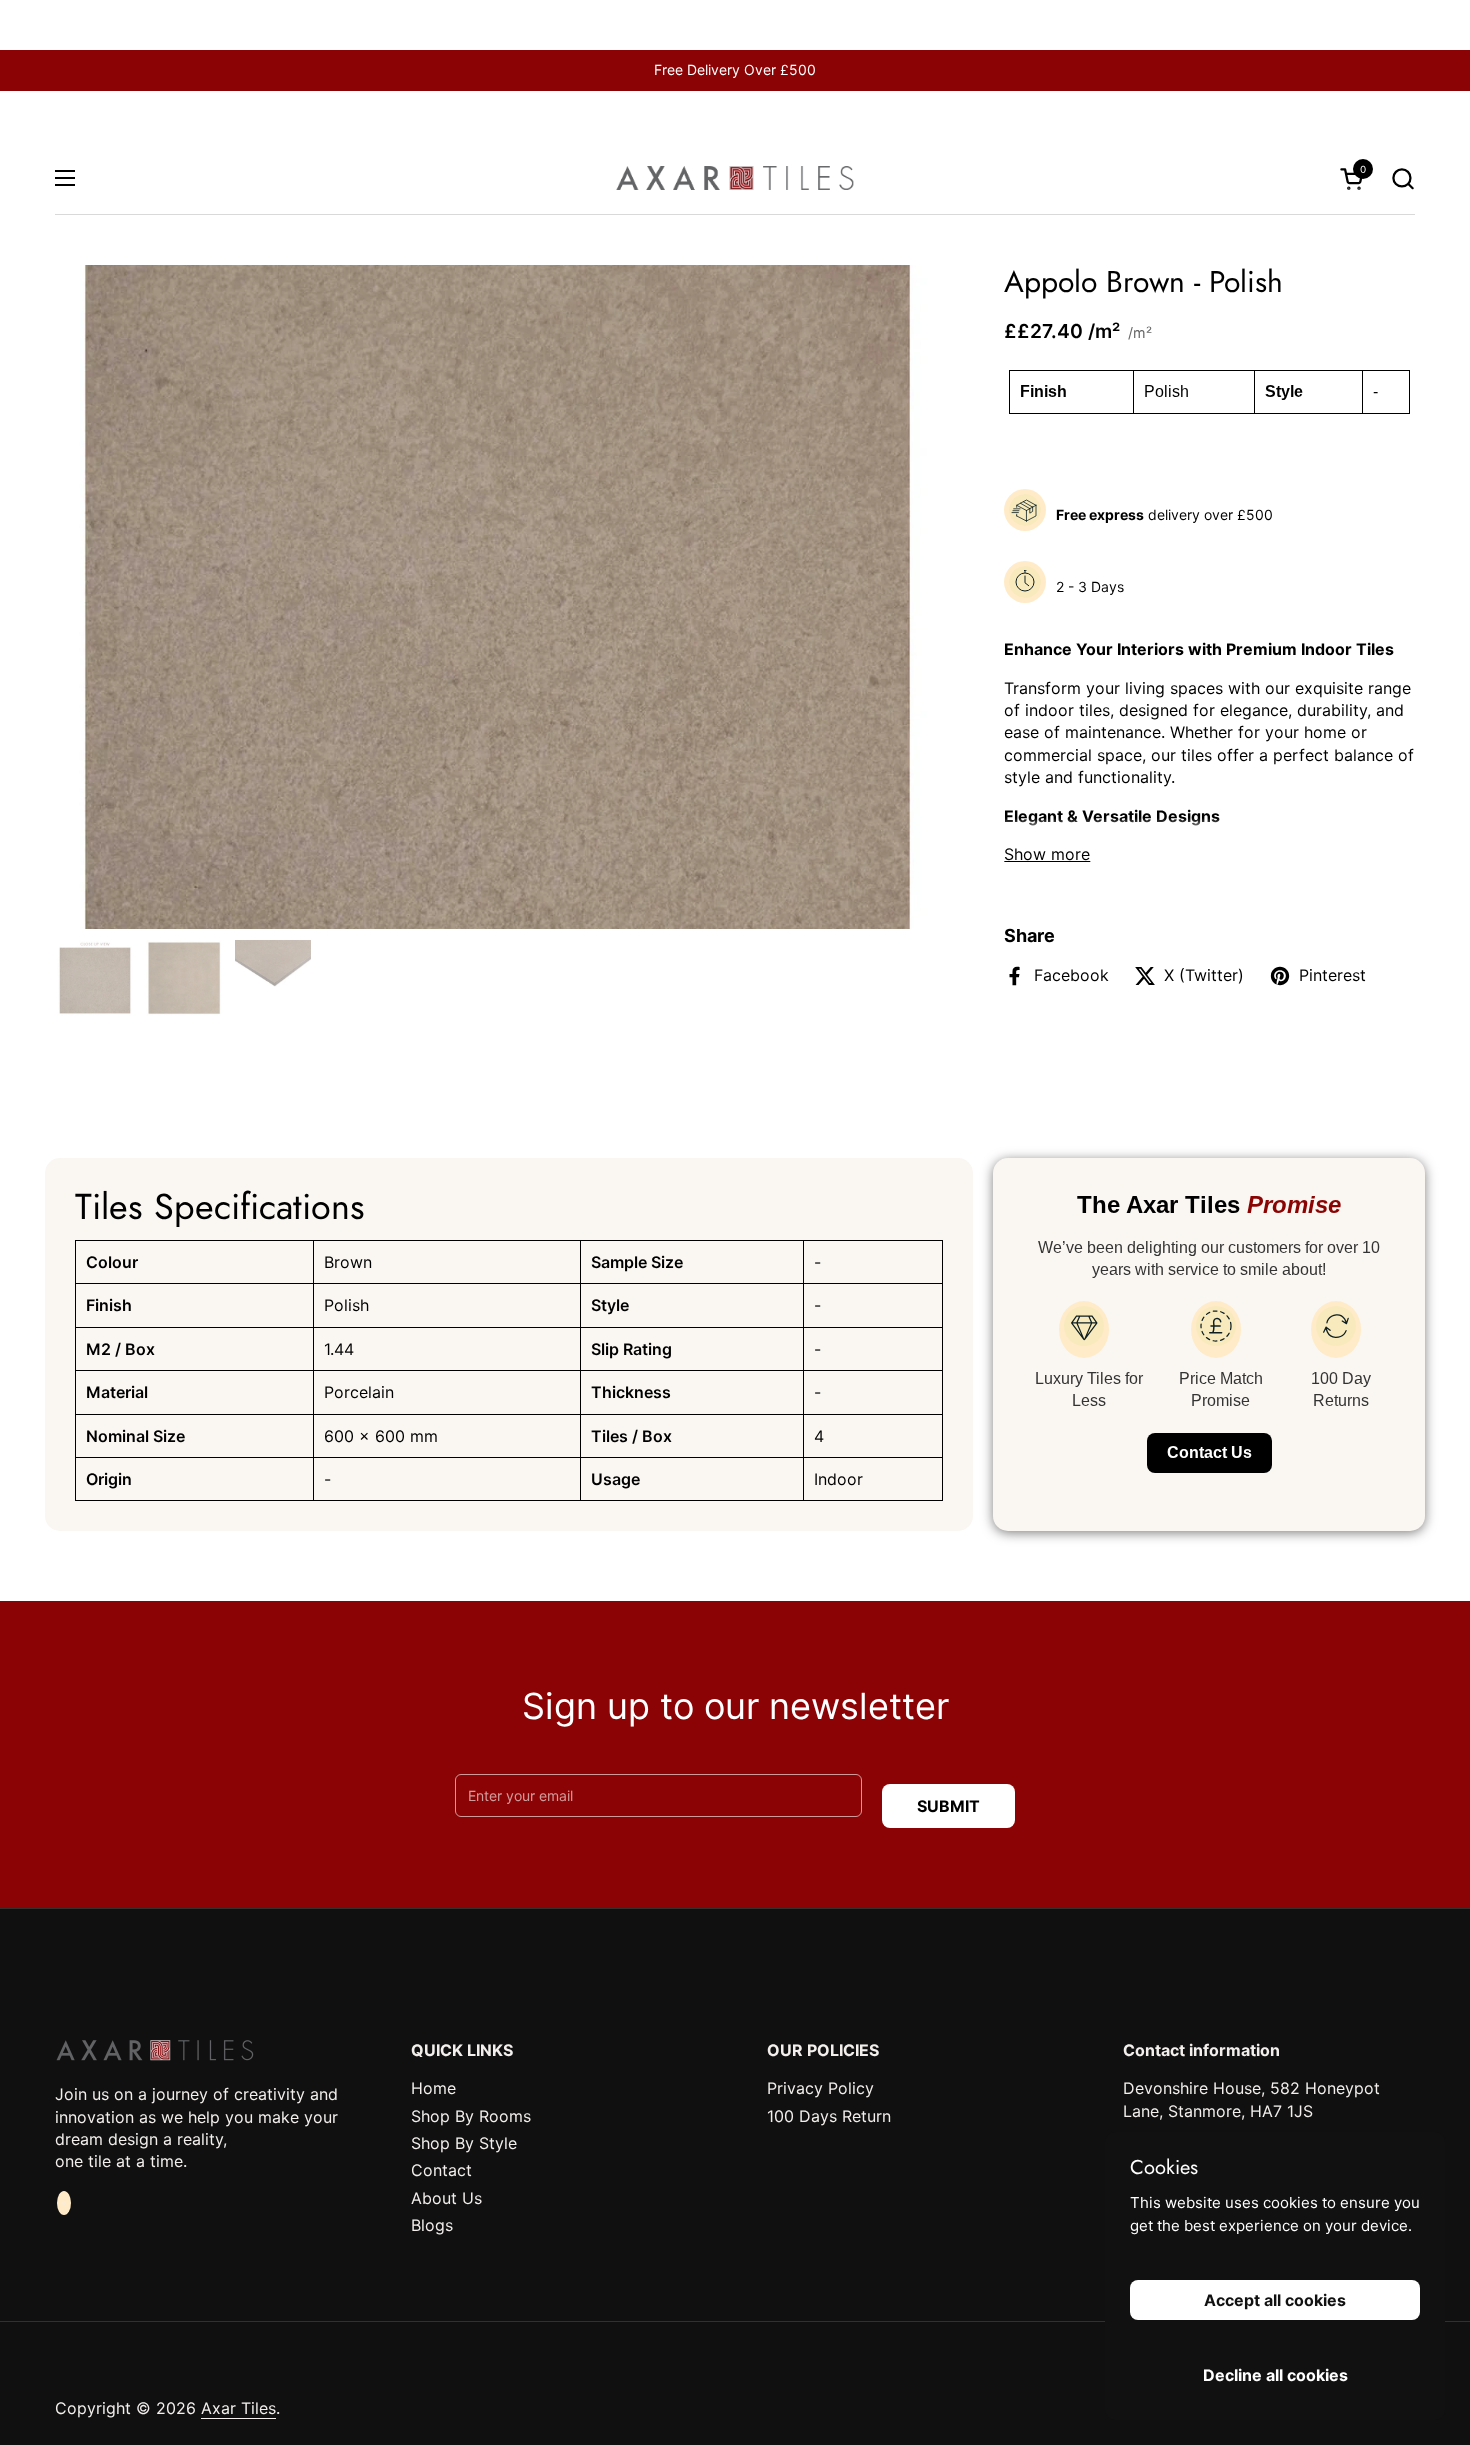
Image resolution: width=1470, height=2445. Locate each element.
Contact (441, 2170)
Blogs (432, 2225)
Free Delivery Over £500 (735, 69)
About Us (446, 2198)
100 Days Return (829, 2116)
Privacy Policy (820, 2088)
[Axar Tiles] (734, 178)
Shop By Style (464, 2143)
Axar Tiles (238, 2408)
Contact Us (1209, 1452)
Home (433, 2088)
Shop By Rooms (471, 2116)
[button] (1402, 178)
